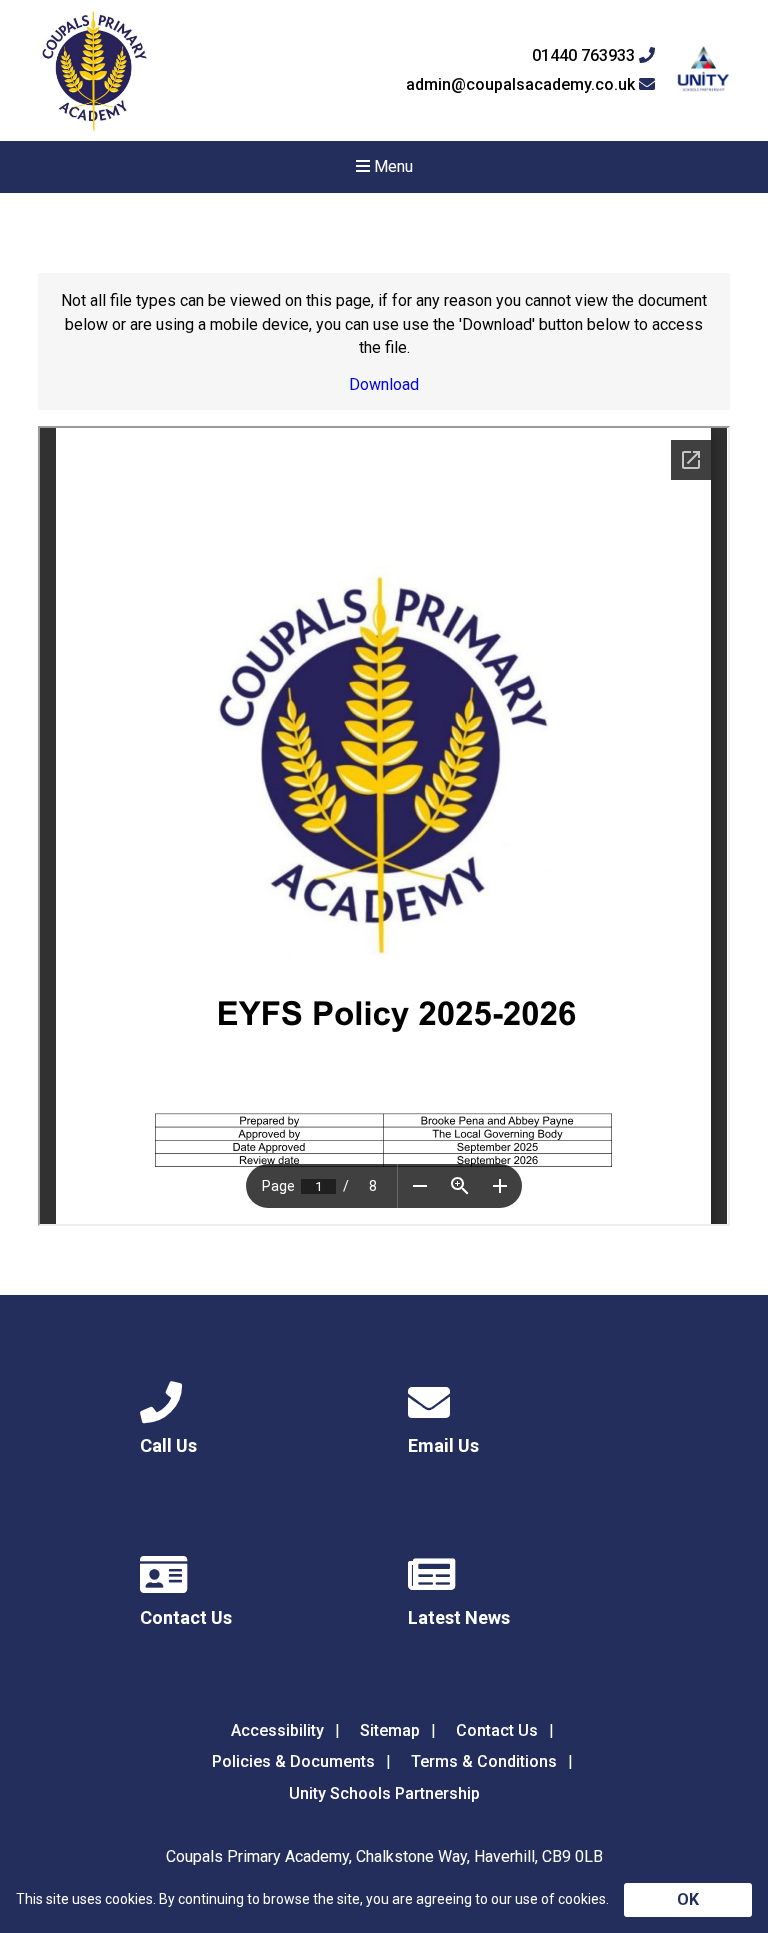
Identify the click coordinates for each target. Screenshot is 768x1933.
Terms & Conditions (484, 1761)
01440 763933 (585, 56)
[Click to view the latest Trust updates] (703, 70)
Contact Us (497, 1730)
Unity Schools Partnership (384, 1793)
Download (384, 384)
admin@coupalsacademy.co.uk (522, 85)
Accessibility (277, 1730)
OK (688, 1899)
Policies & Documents (293, 1761)
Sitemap (390, 1730)
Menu (391, 166)
